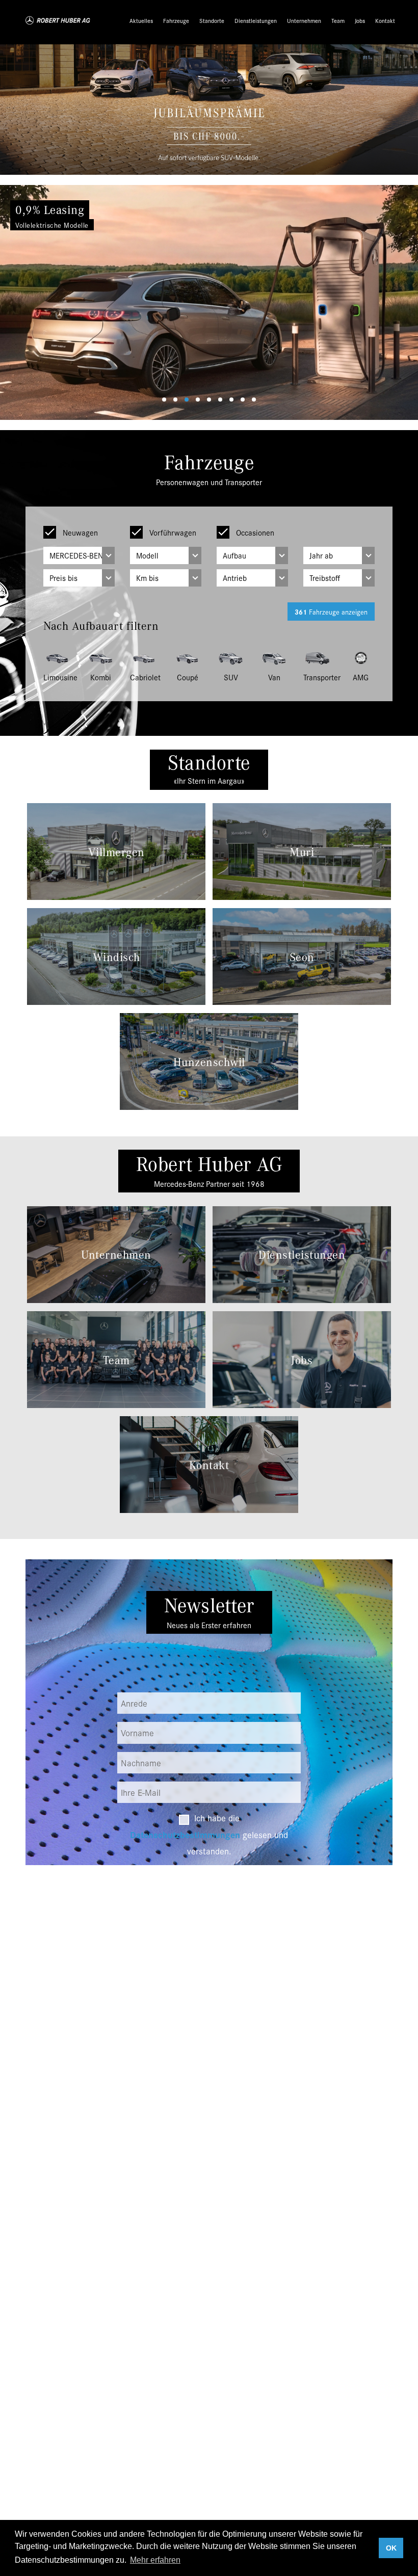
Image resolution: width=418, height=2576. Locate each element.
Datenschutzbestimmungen (185, 1834)
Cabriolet (144, 677)
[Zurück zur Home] (58, 20)
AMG (361, 677)
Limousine (57, 677)
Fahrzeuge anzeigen (331, 612)
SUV (231, 677)
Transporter (317, 677)
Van (274, 677)
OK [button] (391, 2548)
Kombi (101, 677)
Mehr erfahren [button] (155, 2560)
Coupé (188, 677)
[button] (31, 302)
